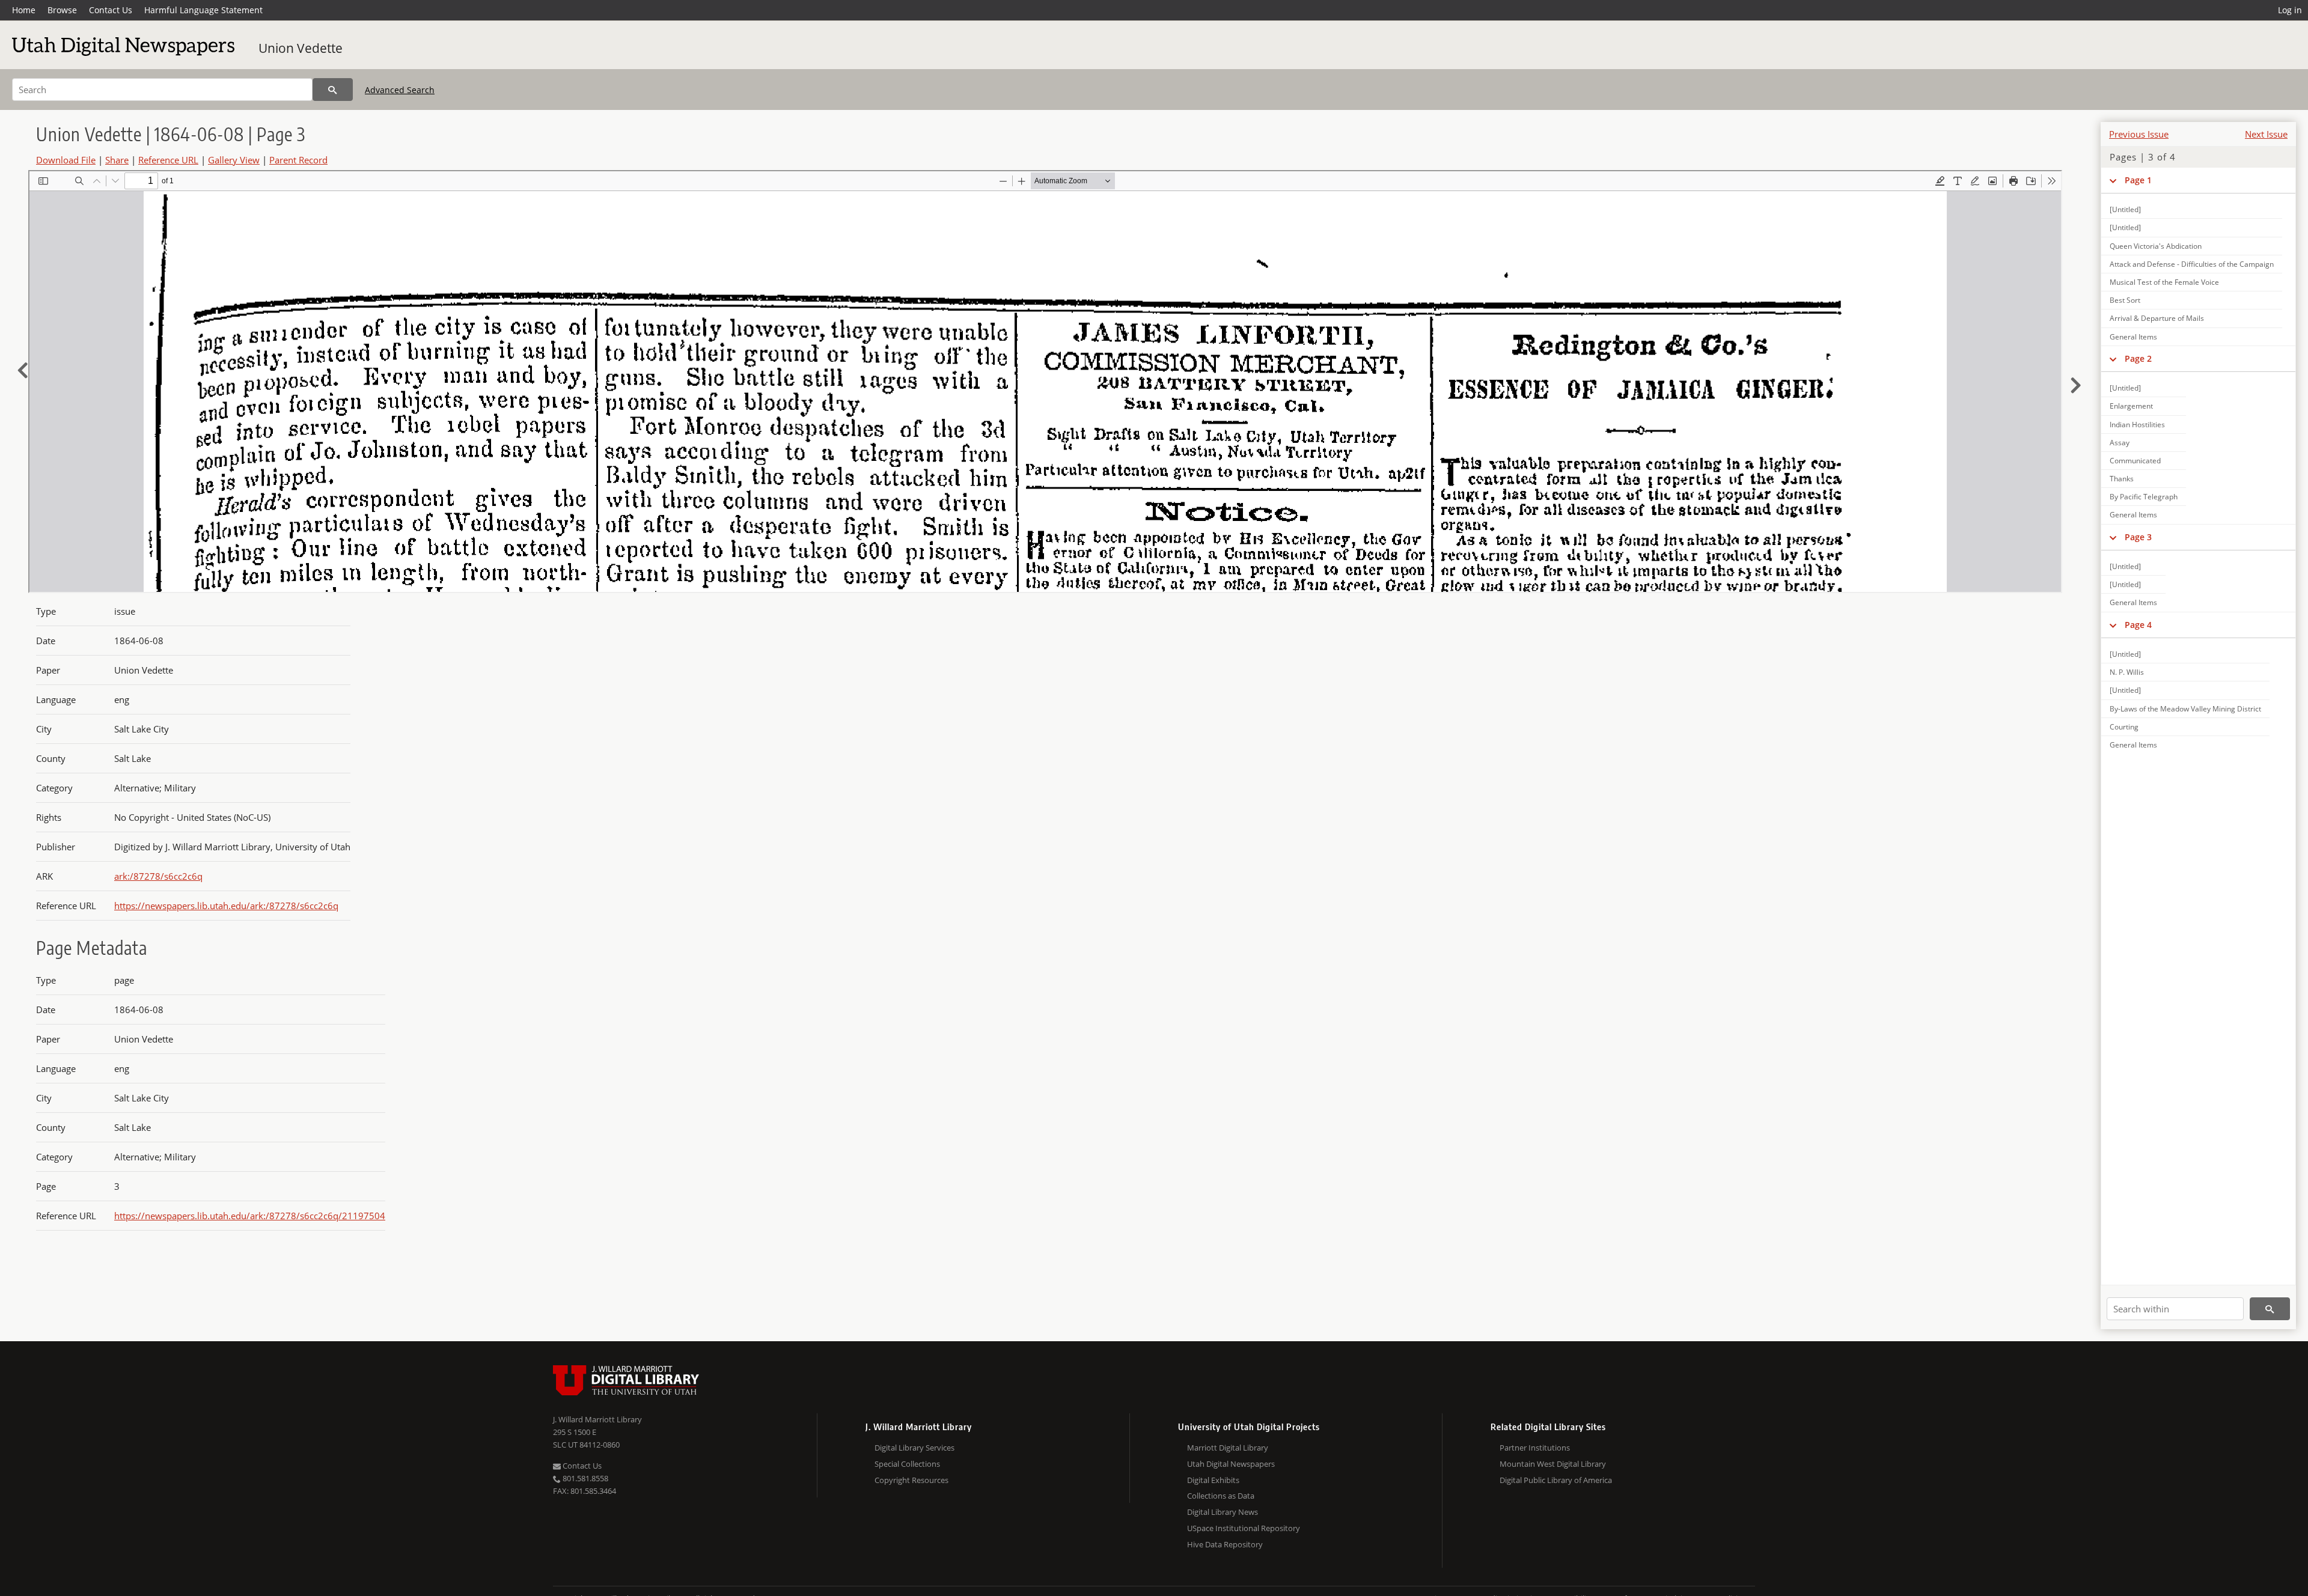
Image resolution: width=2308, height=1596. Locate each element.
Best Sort (2125, 300)
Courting (2124, 727)
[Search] (333, 90)
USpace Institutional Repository (1244, 1528)
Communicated (2135, 461)
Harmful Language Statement (203, 10)
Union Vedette (301, 48)
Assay (2120, 443)
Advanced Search (400, 90)
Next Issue (2266, 134)
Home (24, 10)
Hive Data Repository (1225, 1544)
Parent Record (298, 160)
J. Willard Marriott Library (597, 1419)
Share (117, 160)
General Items (2133, 337)
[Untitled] (2125, 209)
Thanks (2122, 479)
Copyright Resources (911, 1480)
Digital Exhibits (1213, 1480)
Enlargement (2131, 406)
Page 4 (2138, 625)
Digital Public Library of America (1556, 1480)
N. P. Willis (2127, 672)
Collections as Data (1221, 1496)
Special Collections (907, 1464)
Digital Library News (1223, 1512)
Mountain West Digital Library (1553, 1464)
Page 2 (2138, 358)
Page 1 (2138, 180)
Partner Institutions (1535, 1448)
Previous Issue (2139, 134)
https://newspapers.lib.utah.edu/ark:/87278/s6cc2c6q (226, 906)
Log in (2290, 10)
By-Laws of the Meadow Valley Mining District (2185, 709)
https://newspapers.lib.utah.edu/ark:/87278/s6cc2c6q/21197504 (250, 1216)
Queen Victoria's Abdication (2156, 246)
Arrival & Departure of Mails (2157, 318)
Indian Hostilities (2137, 425)
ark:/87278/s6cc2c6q (158, 876)
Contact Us (111, 10)
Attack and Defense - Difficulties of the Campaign (2192, 264)
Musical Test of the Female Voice (2164, 282)
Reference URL (168, 160)
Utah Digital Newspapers (1231, 1464)
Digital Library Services (914, 1448)
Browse (62, 10)
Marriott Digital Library (1228, 1448)
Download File (66, 160)
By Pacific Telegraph (2144, 497)
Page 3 (2138, 537)
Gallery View (234, 160)
